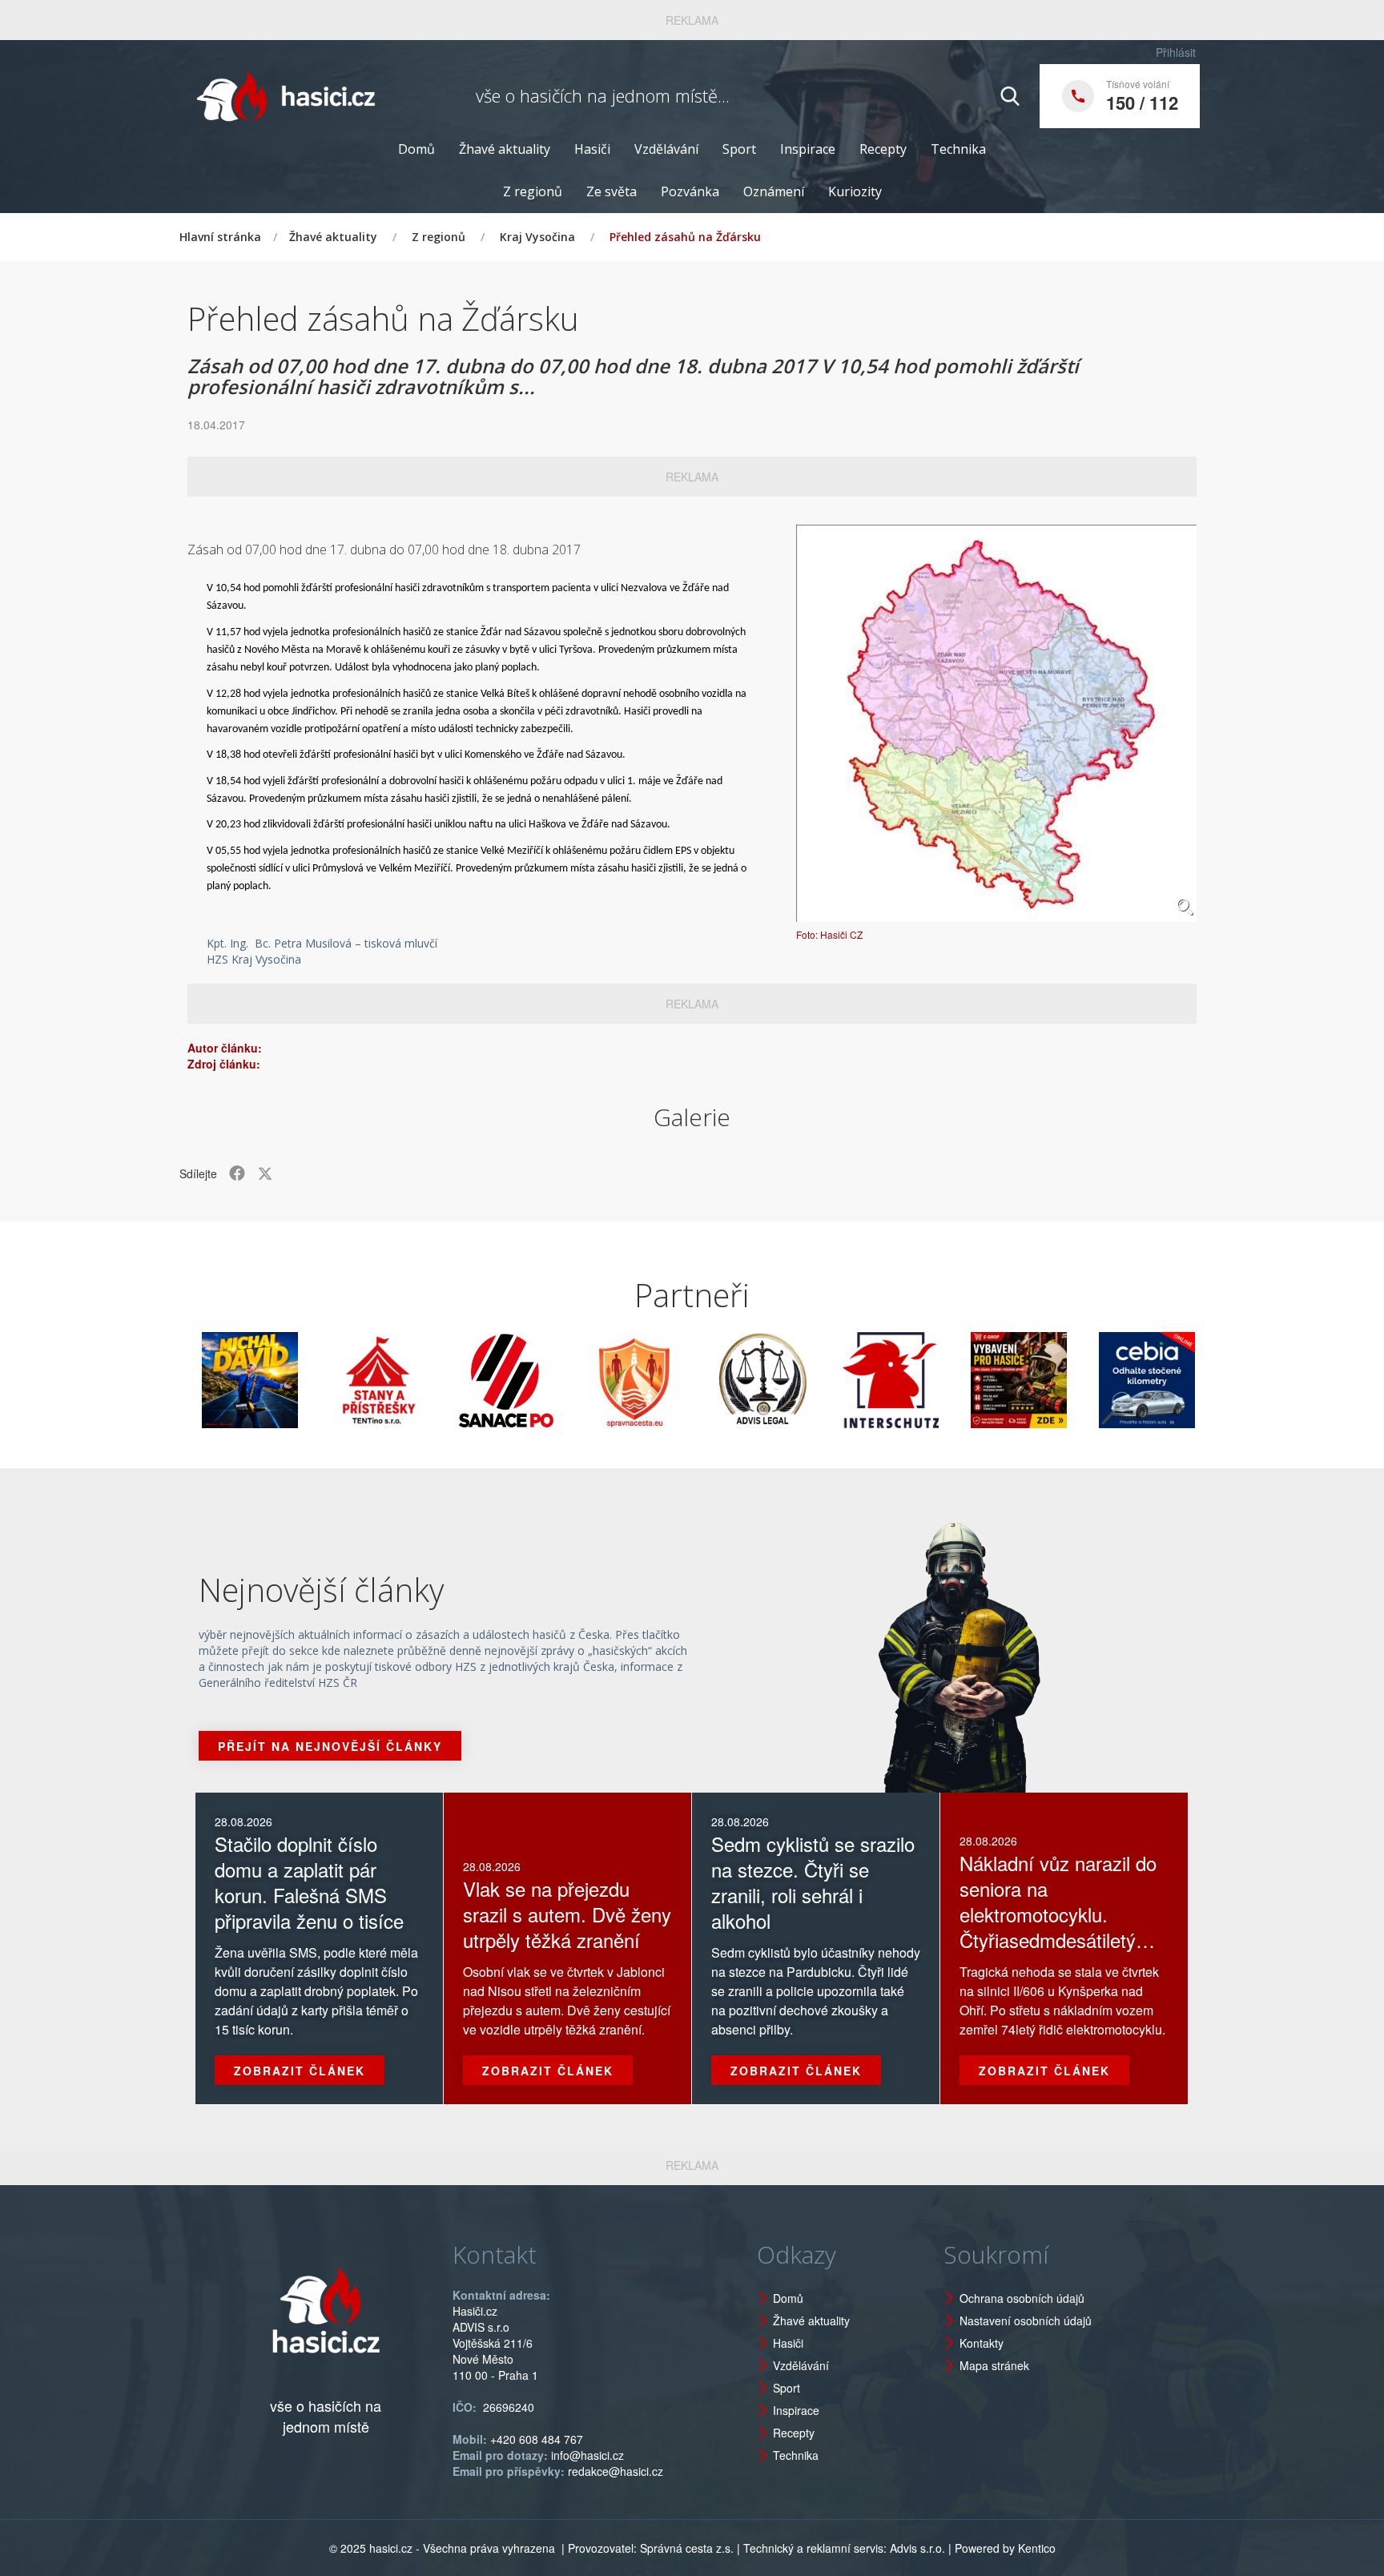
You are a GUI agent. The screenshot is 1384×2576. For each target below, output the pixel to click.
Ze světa (612, 191)
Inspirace (808, 149)
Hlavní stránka (220, 237)
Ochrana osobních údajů (1022, 2298)
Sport (739, 149)
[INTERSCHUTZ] (823, 1380)
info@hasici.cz (587, 2455)
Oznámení (774, 191)
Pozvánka (690, 191)
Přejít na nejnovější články (330, 1746)
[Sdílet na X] (265, 1173)
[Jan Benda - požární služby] (951, 1380)
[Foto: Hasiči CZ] (996, 723)
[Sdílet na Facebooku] (237, 1173)
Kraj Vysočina (537, 237)
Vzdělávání (666, 149)
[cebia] (1080, 1380)
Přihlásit (1176, 52)
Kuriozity (855, 191)
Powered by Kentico (1005, 2548)
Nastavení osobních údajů (1026, 2320)
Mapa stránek (994, 2365)
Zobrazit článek (300, 2071)
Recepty (883, 149)
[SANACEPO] (439, 1380)
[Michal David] (183, 1380)
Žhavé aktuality (505, 149)
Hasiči (592, 149)
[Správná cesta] (567, 1380)
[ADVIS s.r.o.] (695, 1380)
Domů (416, 149)
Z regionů (533, 191)
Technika (958, 149)
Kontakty (982, 2343)
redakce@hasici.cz (616, 2471)
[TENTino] (311, 1380)
